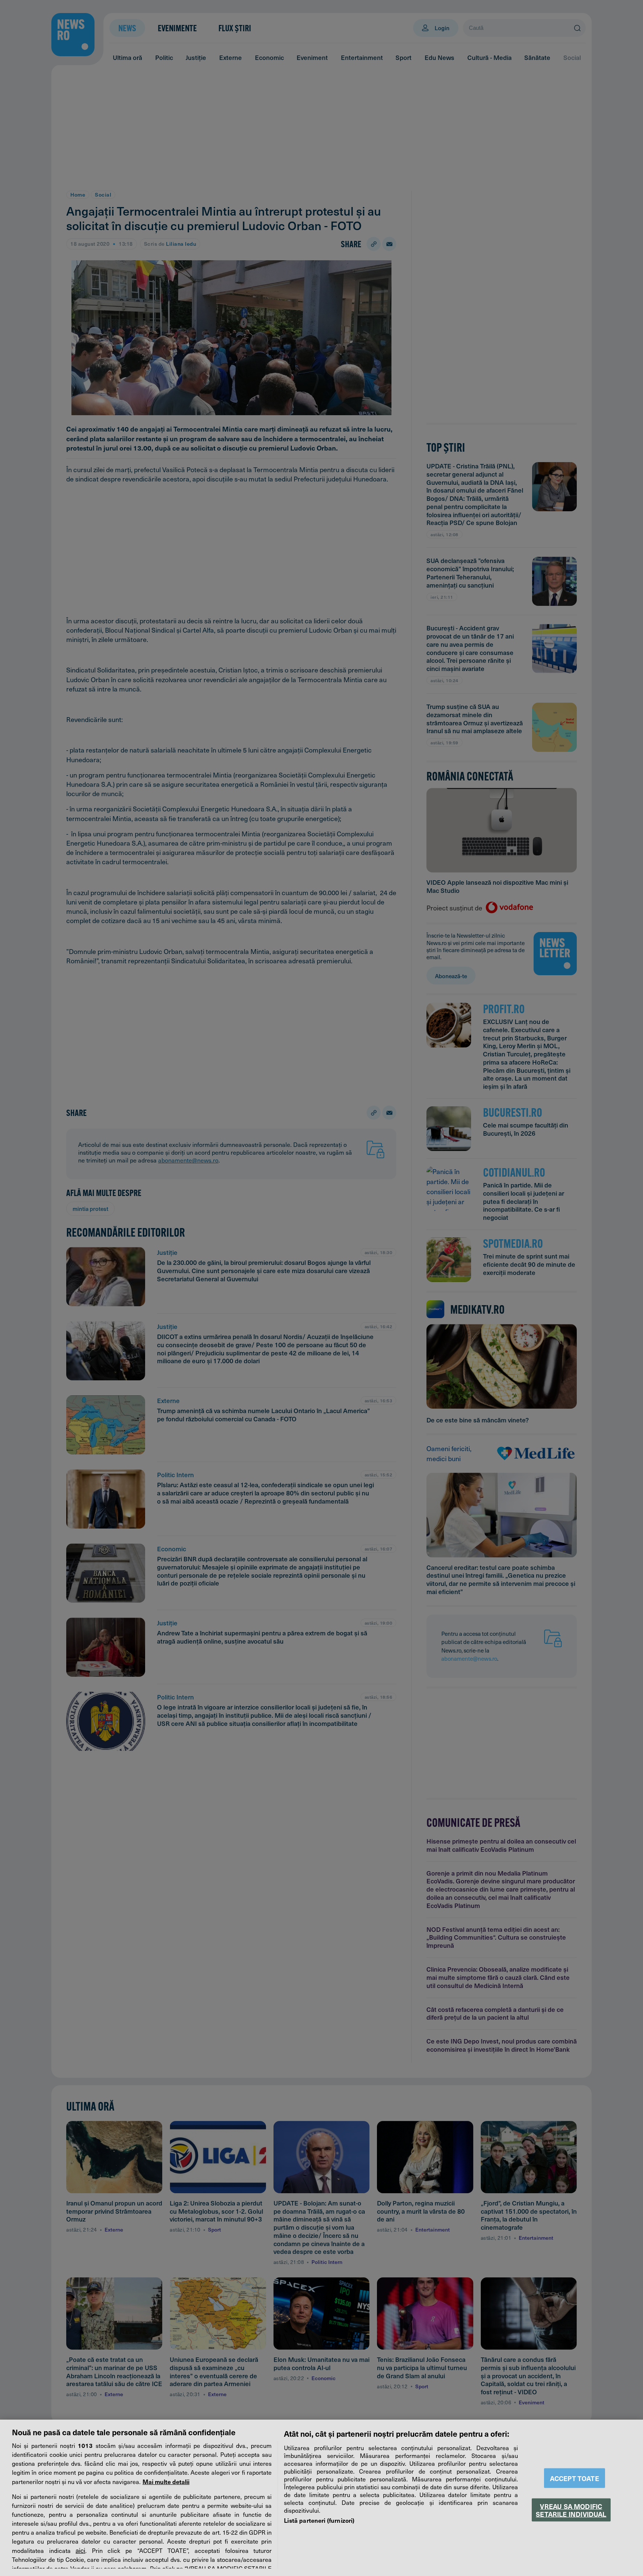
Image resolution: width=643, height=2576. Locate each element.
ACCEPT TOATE (575, 2478)
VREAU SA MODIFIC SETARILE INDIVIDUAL (571, 2510)
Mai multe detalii (166, 2481)
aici (80, 2550)
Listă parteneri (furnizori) (319, 2520)
